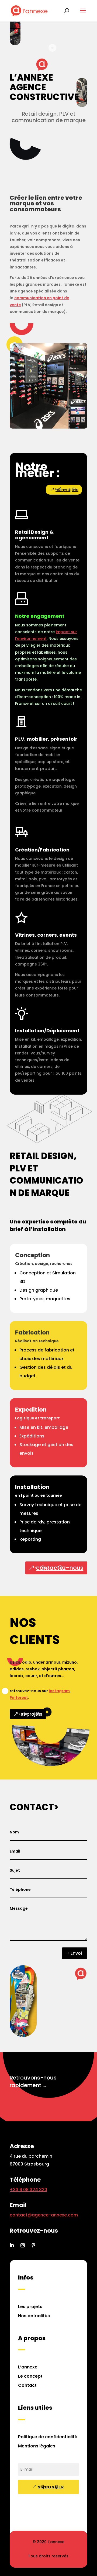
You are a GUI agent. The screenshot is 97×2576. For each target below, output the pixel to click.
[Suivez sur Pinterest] (33, 2245)
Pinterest (19, 1698)
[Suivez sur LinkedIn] (12, 2245)
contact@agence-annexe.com (44, 2215)
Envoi (76, 1953)
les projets (67, 490)
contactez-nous (60, 1568)
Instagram (59, 1691)
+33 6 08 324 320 (28, 2190)
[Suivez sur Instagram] (23, 2245)
